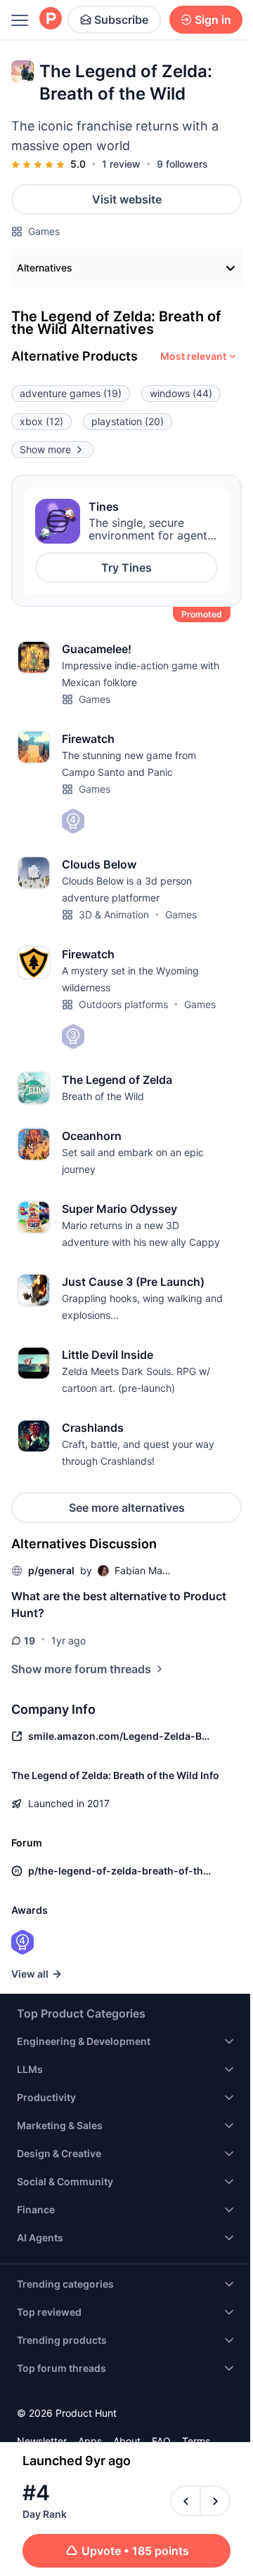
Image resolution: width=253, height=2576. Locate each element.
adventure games (71, 393)
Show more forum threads (81, 1669)
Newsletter (42, 2441)
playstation (128, 421)
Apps (90, 2441)
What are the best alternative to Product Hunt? (119, 1604)
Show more (45, 449)
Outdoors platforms (123, 1004)
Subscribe (121, 20)
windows (181, 393)
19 (30, 1641)
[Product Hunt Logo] (51, 19)
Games (44, 231)
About (127, 2441)
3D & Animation (114, 914)
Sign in (213, 20)
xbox (41, 421)
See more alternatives (127, 1508)
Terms (196, 2441)
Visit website (127, 199)
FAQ (161, 2441)
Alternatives (45, 268)
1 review (121, 164)
